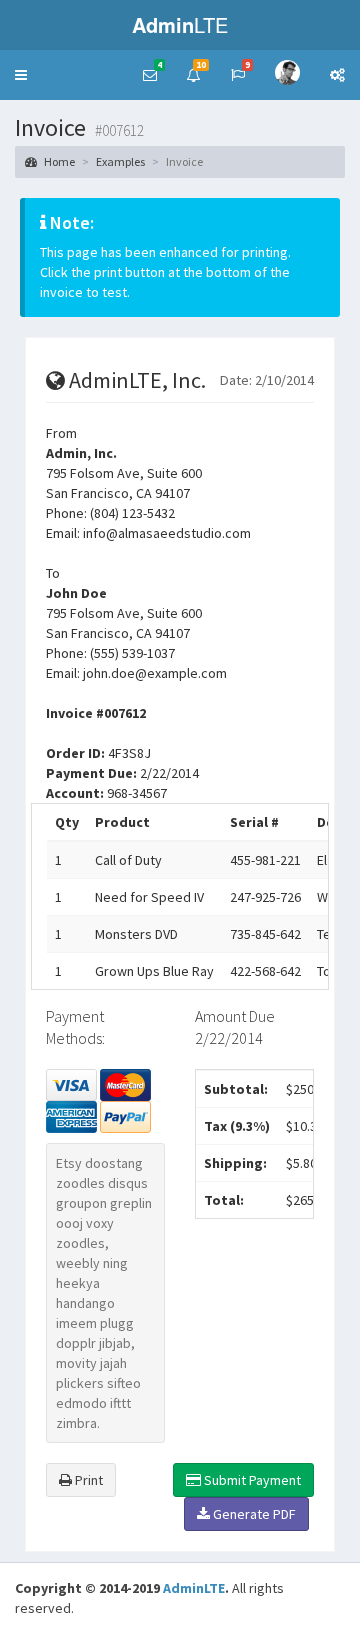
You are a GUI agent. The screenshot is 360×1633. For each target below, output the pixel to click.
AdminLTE (194, 1588)
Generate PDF (253, 1514)
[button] (21, 75)
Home (58, 161)
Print (87, 1480)
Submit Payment (251, 1480)
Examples (120, 161)
